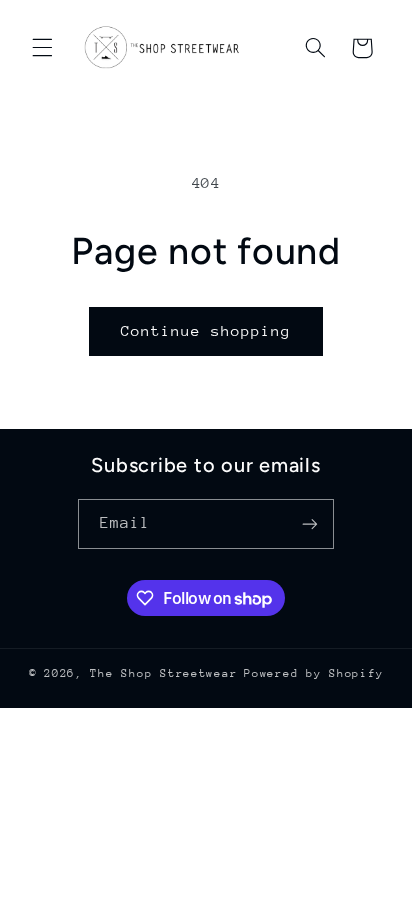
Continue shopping (206, 330)
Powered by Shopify (313, 673)
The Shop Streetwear (163, 673)
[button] (42, 48)
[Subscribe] (310, 523)
